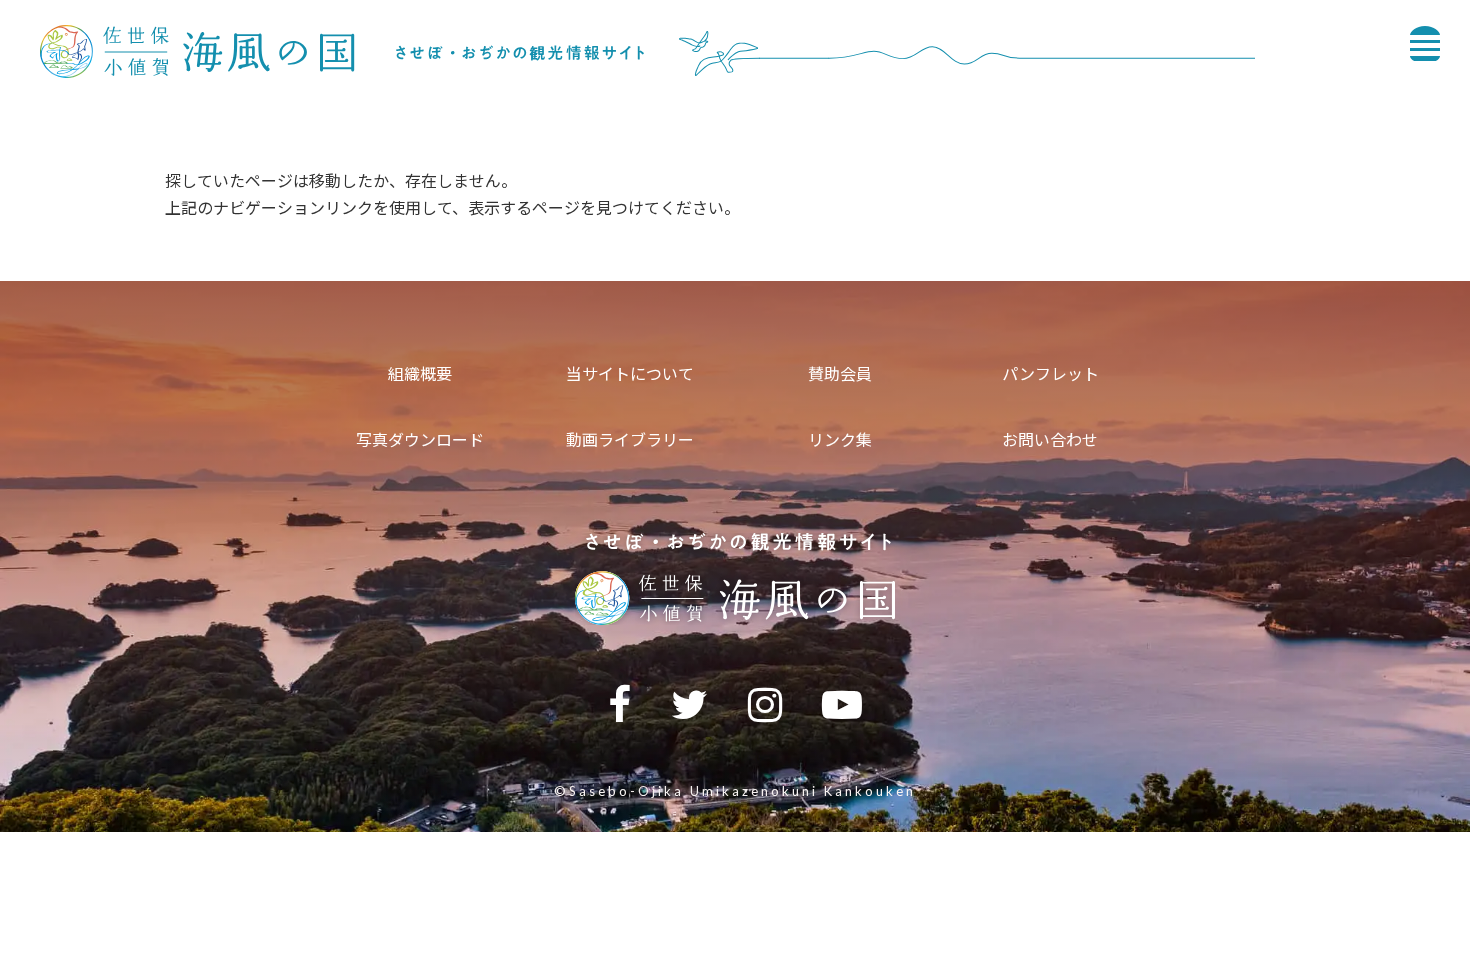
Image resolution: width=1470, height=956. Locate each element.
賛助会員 (840, 373)
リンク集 (840, 439)
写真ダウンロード (420, 439)
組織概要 (420, 373)
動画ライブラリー (630, 439)
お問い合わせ (1050, 439)
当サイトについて (630, 373)
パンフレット (1050, 373)
